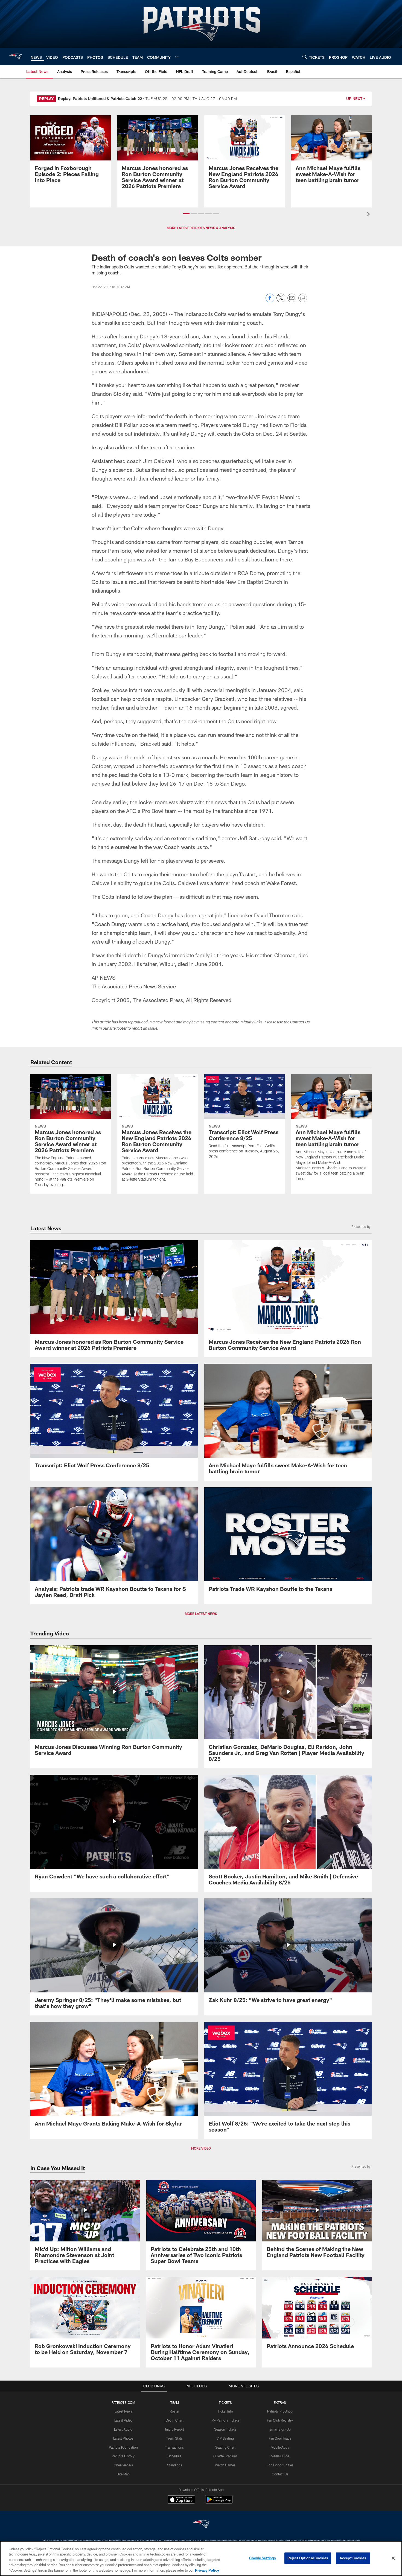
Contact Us (280, 2474)
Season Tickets (225, 2429)
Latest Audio (123, 2429)
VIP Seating (225, 2438)
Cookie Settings (263, 2558)
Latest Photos (123, 2438)
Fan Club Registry (280, 2420)
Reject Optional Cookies (308, 2558)
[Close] (393, 2558)
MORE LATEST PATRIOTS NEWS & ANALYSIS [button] (201, 228)
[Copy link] (303, 298)
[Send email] (292, 301)
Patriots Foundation (123, 2447)
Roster (175, 2411)
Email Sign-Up (280, 2429)
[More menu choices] (177, 57)
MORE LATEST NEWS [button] (201, 1614)
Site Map (123, 2474)
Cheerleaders (123, 2465)
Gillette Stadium (225, 2456)
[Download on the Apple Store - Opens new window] (181, 2500)
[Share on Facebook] (270, 301)
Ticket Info (225, 2411)
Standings (175, 2465)
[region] (201, 2559)
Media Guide (280, 2456)
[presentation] (369, 215)
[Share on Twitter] (281, 301)
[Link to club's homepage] (15, 57)
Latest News (123, 2411)
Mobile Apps (280, 2447)
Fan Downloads (280, 2438)
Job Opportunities (280, 2465)
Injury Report (175, 2429)
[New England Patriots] (201, 2525)
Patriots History (123, 2456)
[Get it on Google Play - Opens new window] (219, 2502)
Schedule (174, 2456)
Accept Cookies (353, 2558)
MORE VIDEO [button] (201, 2148)
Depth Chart (175, 2420)
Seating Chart (225, 2447)
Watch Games (225, 2465)
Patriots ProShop (280, 2411)
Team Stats (174, 2438)
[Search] (305, 57)
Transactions (174, 2447)
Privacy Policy (207, 2570)
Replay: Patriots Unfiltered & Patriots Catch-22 (100, 99)
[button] (186, 214)
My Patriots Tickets (225, 2420)
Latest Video (123, 2420)
